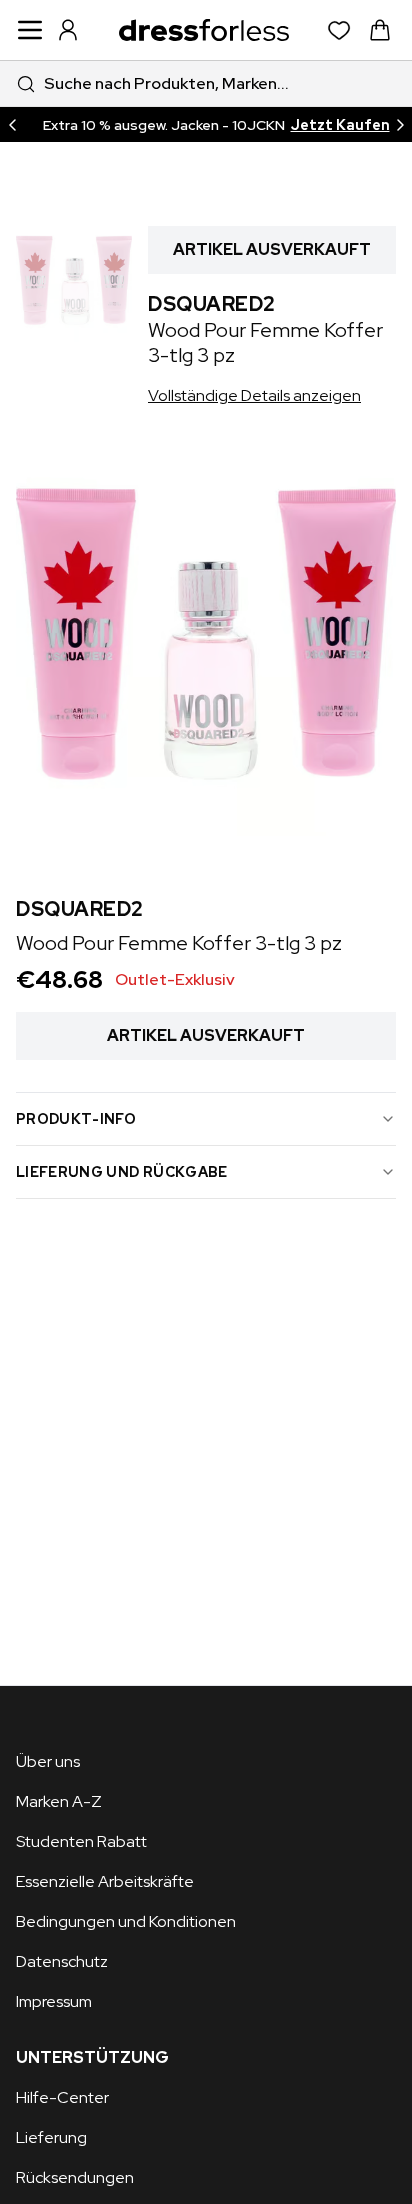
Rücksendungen (75, 2177)
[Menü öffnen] (30, 30)
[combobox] (206, 83)
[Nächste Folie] (400, 124)
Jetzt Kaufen (340, 125)
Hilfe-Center (62, 2097)
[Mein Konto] (68, 30)
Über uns (48, 1761)
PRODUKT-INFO (76, 1119)
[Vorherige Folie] (12, 124)
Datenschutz (62, 1961)
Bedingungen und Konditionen (126, 1921)
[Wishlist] (339, 30)
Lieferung (51, 2137)
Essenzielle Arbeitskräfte (105, 1881)
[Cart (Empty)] (380, 30)
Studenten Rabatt (81, 1841)
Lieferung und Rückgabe (122, 1172)
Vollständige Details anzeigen (254, 395)
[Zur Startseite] (204, 30)
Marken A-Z (59, 1801)
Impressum (54, 2001)
